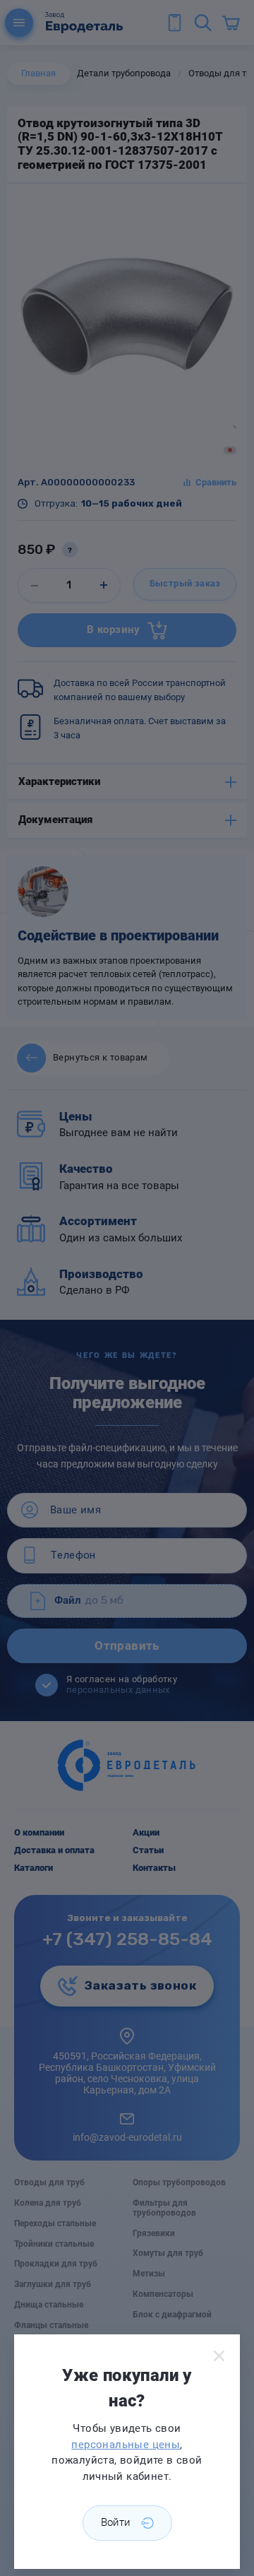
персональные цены (126, 2445)
